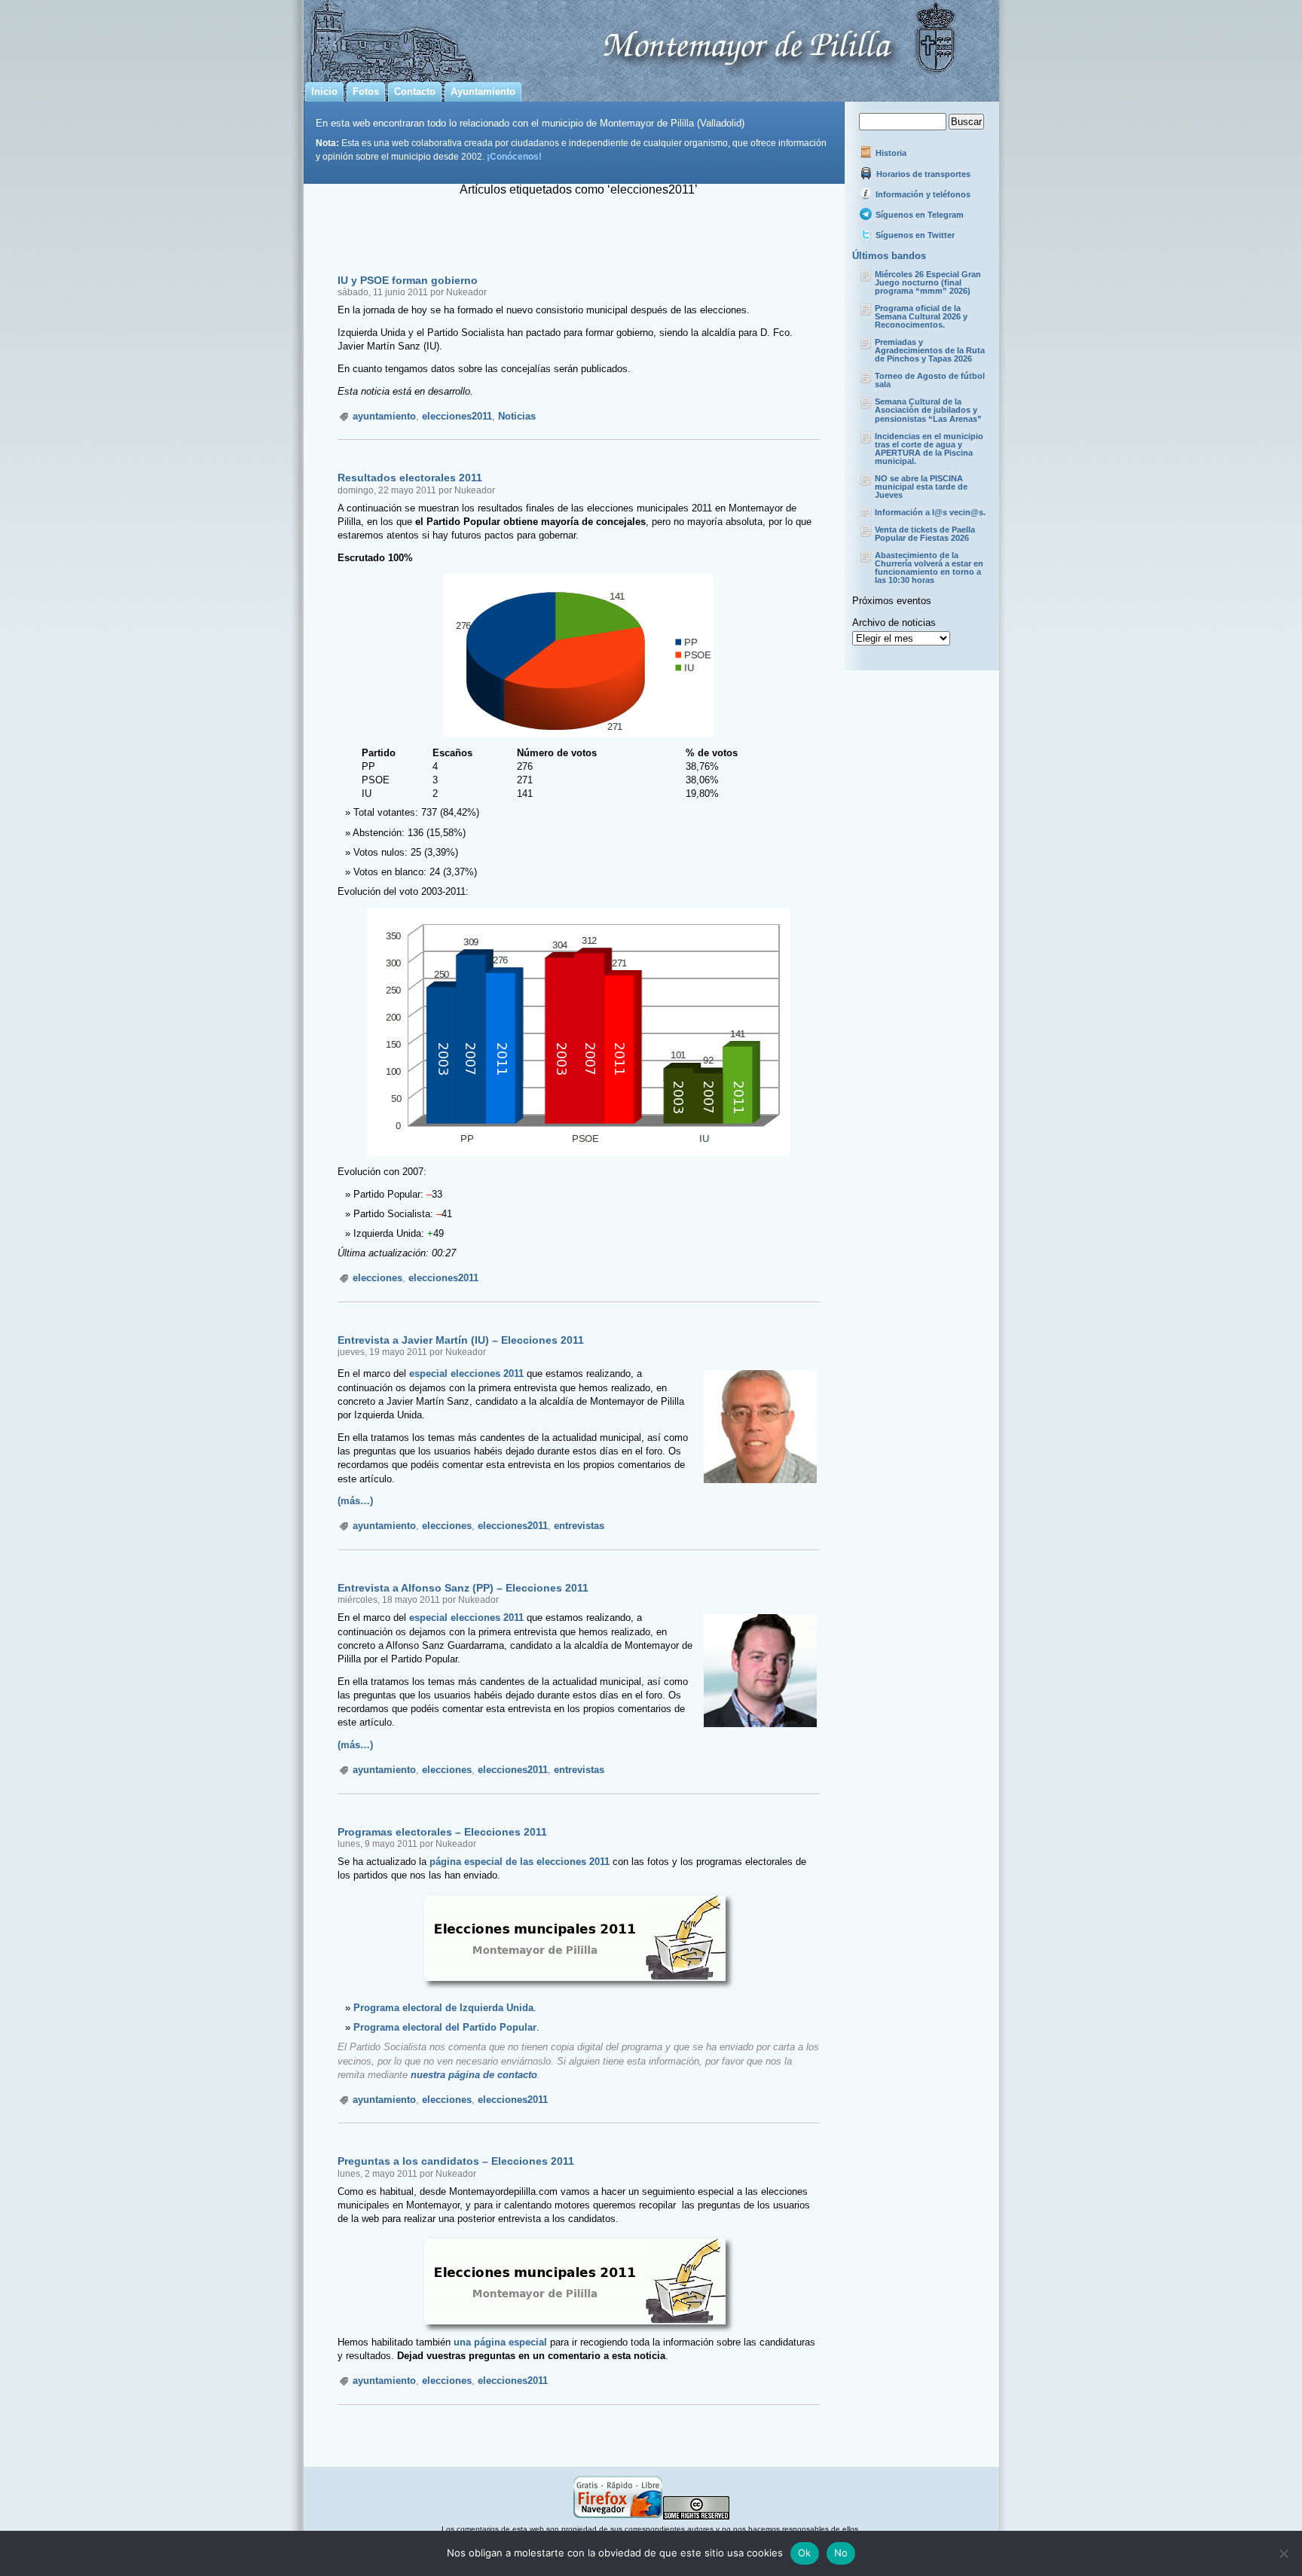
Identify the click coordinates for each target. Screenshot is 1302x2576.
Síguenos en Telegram (918, 215)
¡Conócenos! (514, 156)
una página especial (500, 2342)
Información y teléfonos (922, 194)
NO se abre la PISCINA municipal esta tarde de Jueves (921, 487)
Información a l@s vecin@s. (930, 512)
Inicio (324, 92)
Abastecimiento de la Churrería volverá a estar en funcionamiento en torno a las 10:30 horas (929, 568)
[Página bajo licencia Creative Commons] (696, 2517)
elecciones (377, 1278)
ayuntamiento (384, 416)
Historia (890, 153)
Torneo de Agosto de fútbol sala (930, 380)
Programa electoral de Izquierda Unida (443, 2008)
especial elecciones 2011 (466, 1373)
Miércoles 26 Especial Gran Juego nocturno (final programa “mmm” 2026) (928, 282)
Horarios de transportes (922, 174)
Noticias (517, 416)
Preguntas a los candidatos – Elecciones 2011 (456, 2161)
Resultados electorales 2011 (410, 478)
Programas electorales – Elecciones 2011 (442, 1832)
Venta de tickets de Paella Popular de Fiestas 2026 (925, 534)
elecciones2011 (457, 416)
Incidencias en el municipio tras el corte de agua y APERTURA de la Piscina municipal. (929, 449)
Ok (805, 2553)
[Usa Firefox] (618, 2517)
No (841, 2553)
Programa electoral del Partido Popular (445, 2027)
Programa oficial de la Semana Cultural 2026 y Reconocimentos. (921, 316)
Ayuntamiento (483, 92)
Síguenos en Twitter (914, 235)
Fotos (366, 92)
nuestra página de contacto (474, 2075)
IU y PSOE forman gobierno (408, 280)
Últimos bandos (889, 256)
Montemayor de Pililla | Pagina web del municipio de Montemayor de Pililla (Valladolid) (651, 38)
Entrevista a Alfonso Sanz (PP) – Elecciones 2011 (463, 1588)
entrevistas (579, 1526)
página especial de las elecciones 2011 (520, 1862)
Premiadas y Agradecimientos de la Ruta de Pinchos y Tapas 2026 (930, 350)
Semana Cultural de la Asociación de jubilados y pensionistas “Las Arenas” (928, 410)
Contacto (415, 92)
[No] (1283, 2553)
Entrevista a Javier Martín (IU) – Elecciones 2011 (461, 1340)
